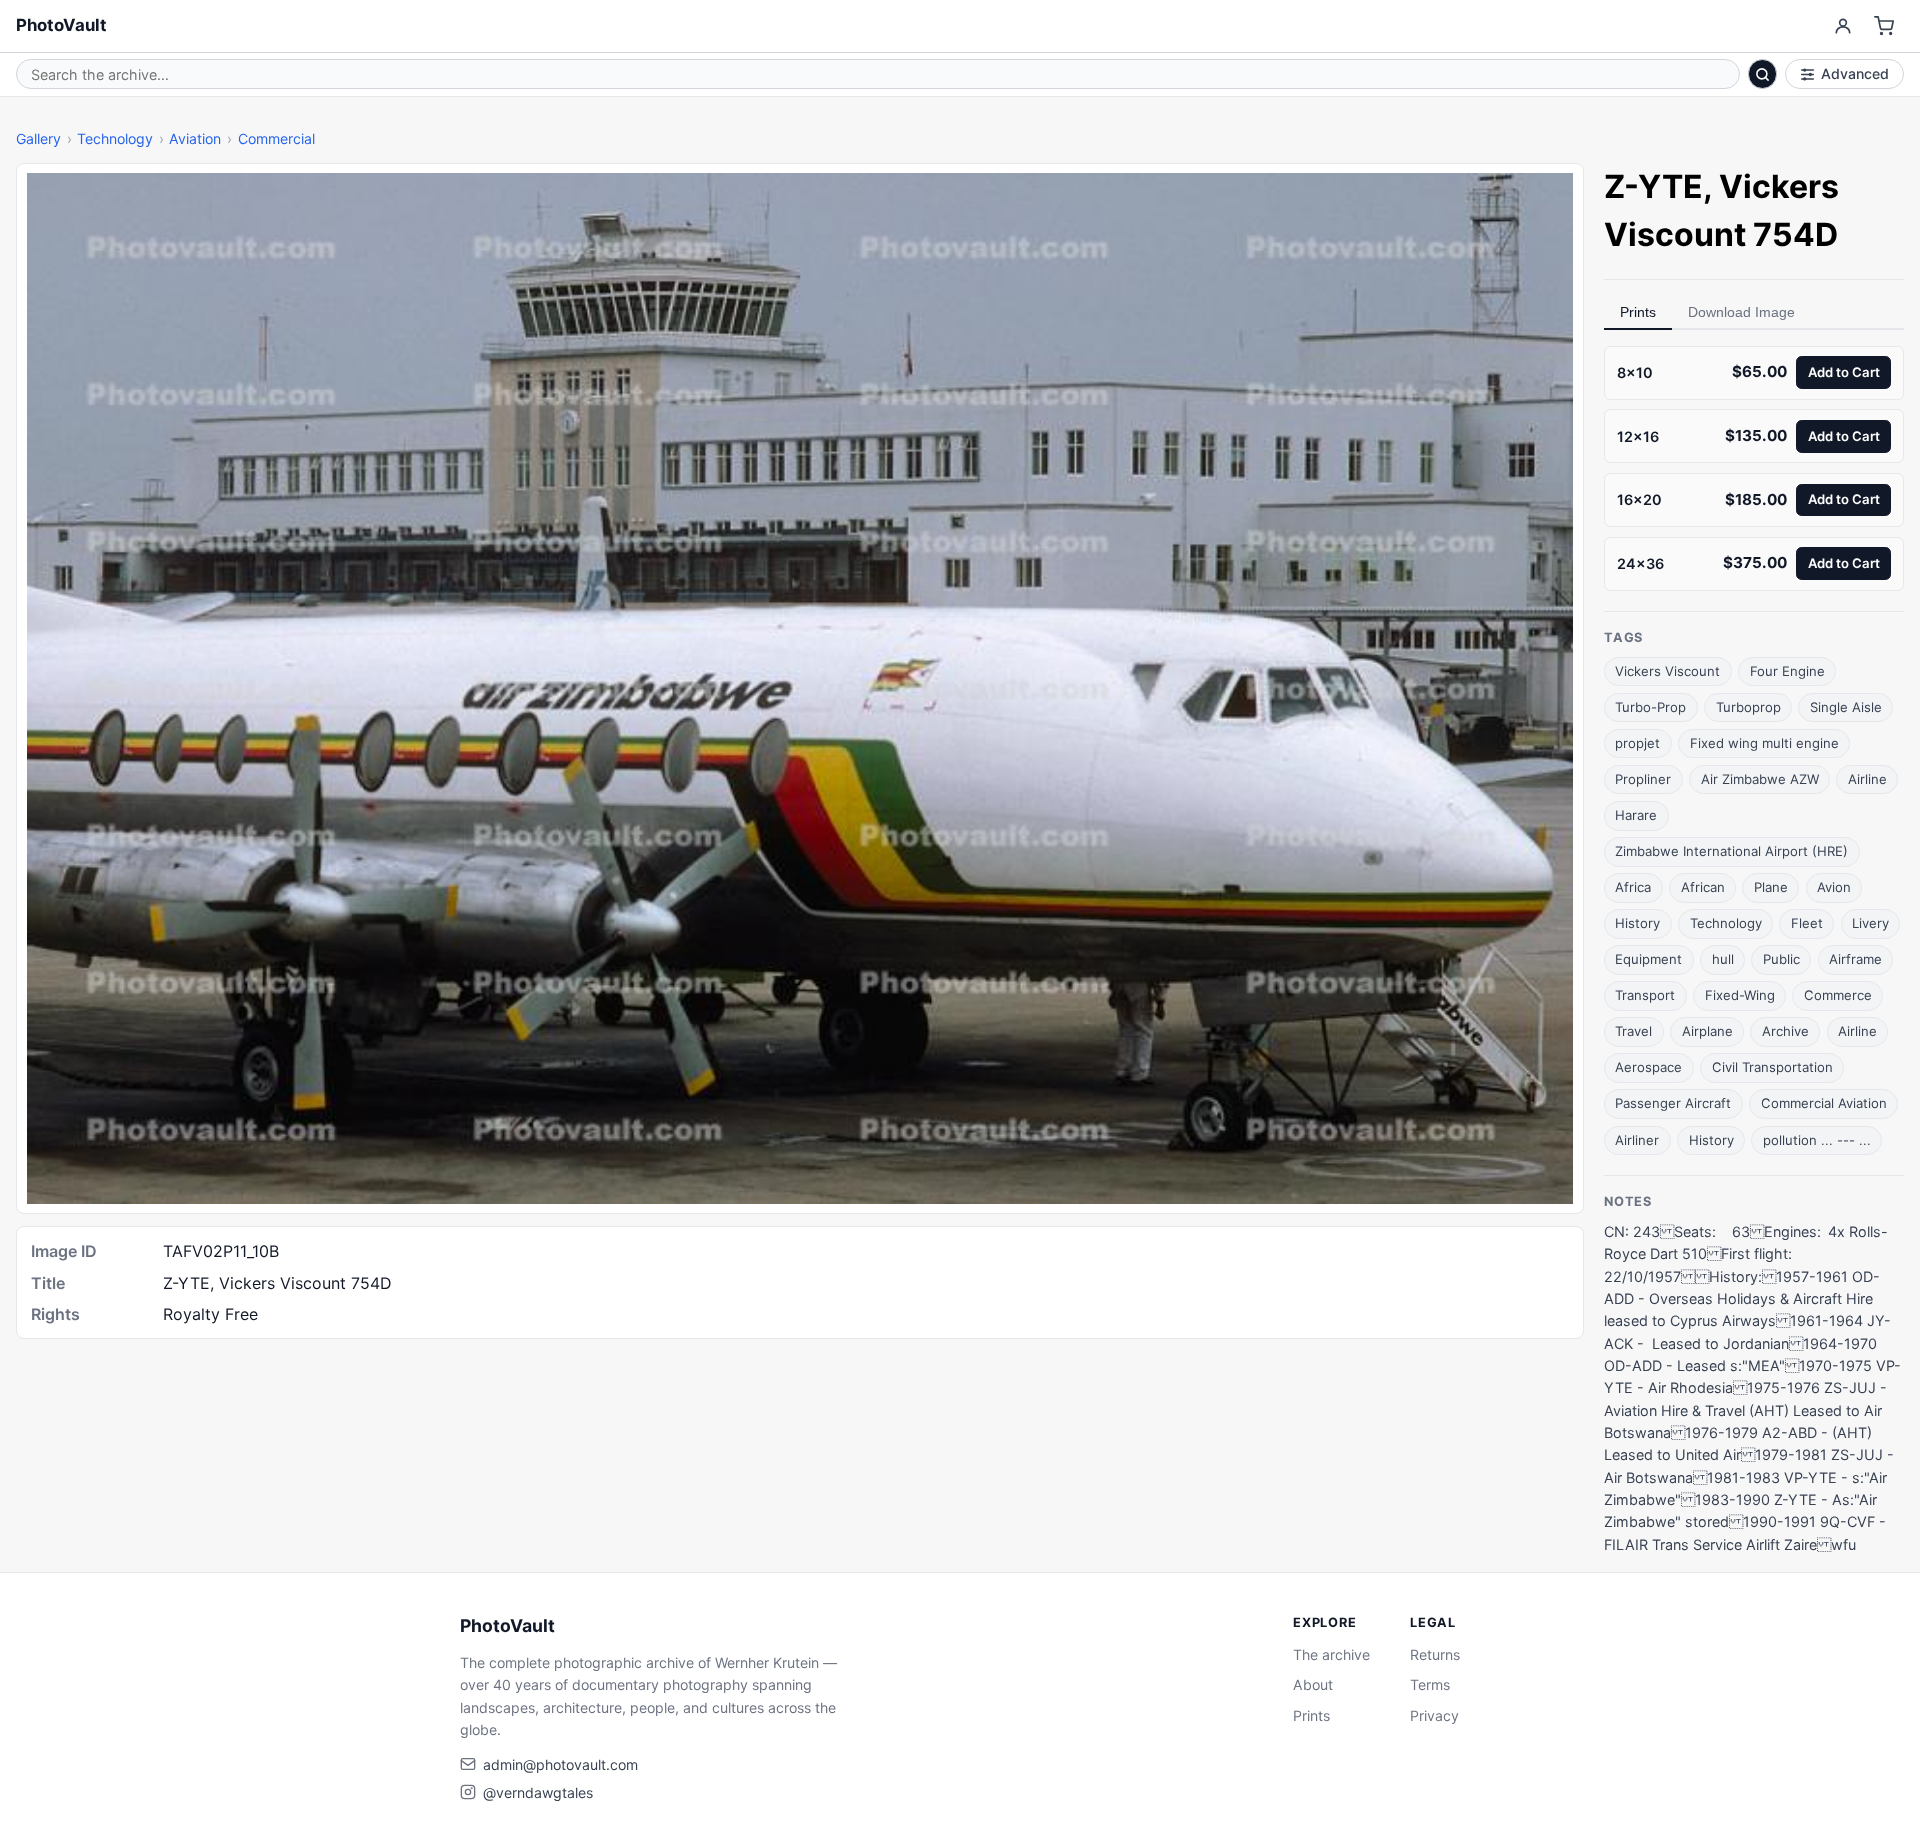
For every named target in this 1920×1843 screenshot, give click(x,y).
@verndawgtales (538, 1792)
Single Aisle (1846, 707)
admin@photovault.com (560, 1764)
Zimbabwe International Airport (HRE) (1731, 851)
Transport (1645, 995)
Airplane (1707, 1031)
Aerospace (1648, 1067)
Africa (1633, 887)
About (1313, 1684)
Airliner (1637, 1140)
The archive (1331, 1654)
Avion (1834, 887)
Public (1781, 959)
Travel (1633, 1031)
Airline (1867, 779)
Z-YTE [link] (1653, 186)
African (1703, 887)
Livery (1870, 923)
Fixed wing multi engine (1764, 743)
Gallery (38, 138)
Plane (1771, 887)
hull (1723, 959)
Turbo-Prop (1650, 707)
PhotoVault (61, 25)
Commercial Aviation (1824, 1103)
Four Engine (1787, 671)
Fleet (1807, 923)
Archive (1785, 1031)
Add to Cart (1844, 372)
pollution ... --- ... (1817, 1140)
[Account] (1842, 26)
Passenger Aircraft (1673, 1103)
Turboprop (1748, 707)
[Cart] (1884, 26)
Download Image (1741, 312)
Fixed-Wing (1740, 995)
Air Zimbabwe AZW (1760, 779)
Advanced (1855, 73)
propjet (1637, 743)
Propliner (1643, 779)
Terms (1430, 1684)
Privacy (1434, 1715)
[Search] (1763, 74)
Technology (115, 138)
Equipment (1648, 959)
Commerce (1838, 995)
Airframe (1855, 959)
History (1637, 923)
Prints (1638, 312)
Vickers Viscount (1667, 671)
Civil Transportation (1772, 1067)
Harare (1636, 815)
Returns (1435, 1654)
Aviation (195, 138)
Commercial (276, 138)
